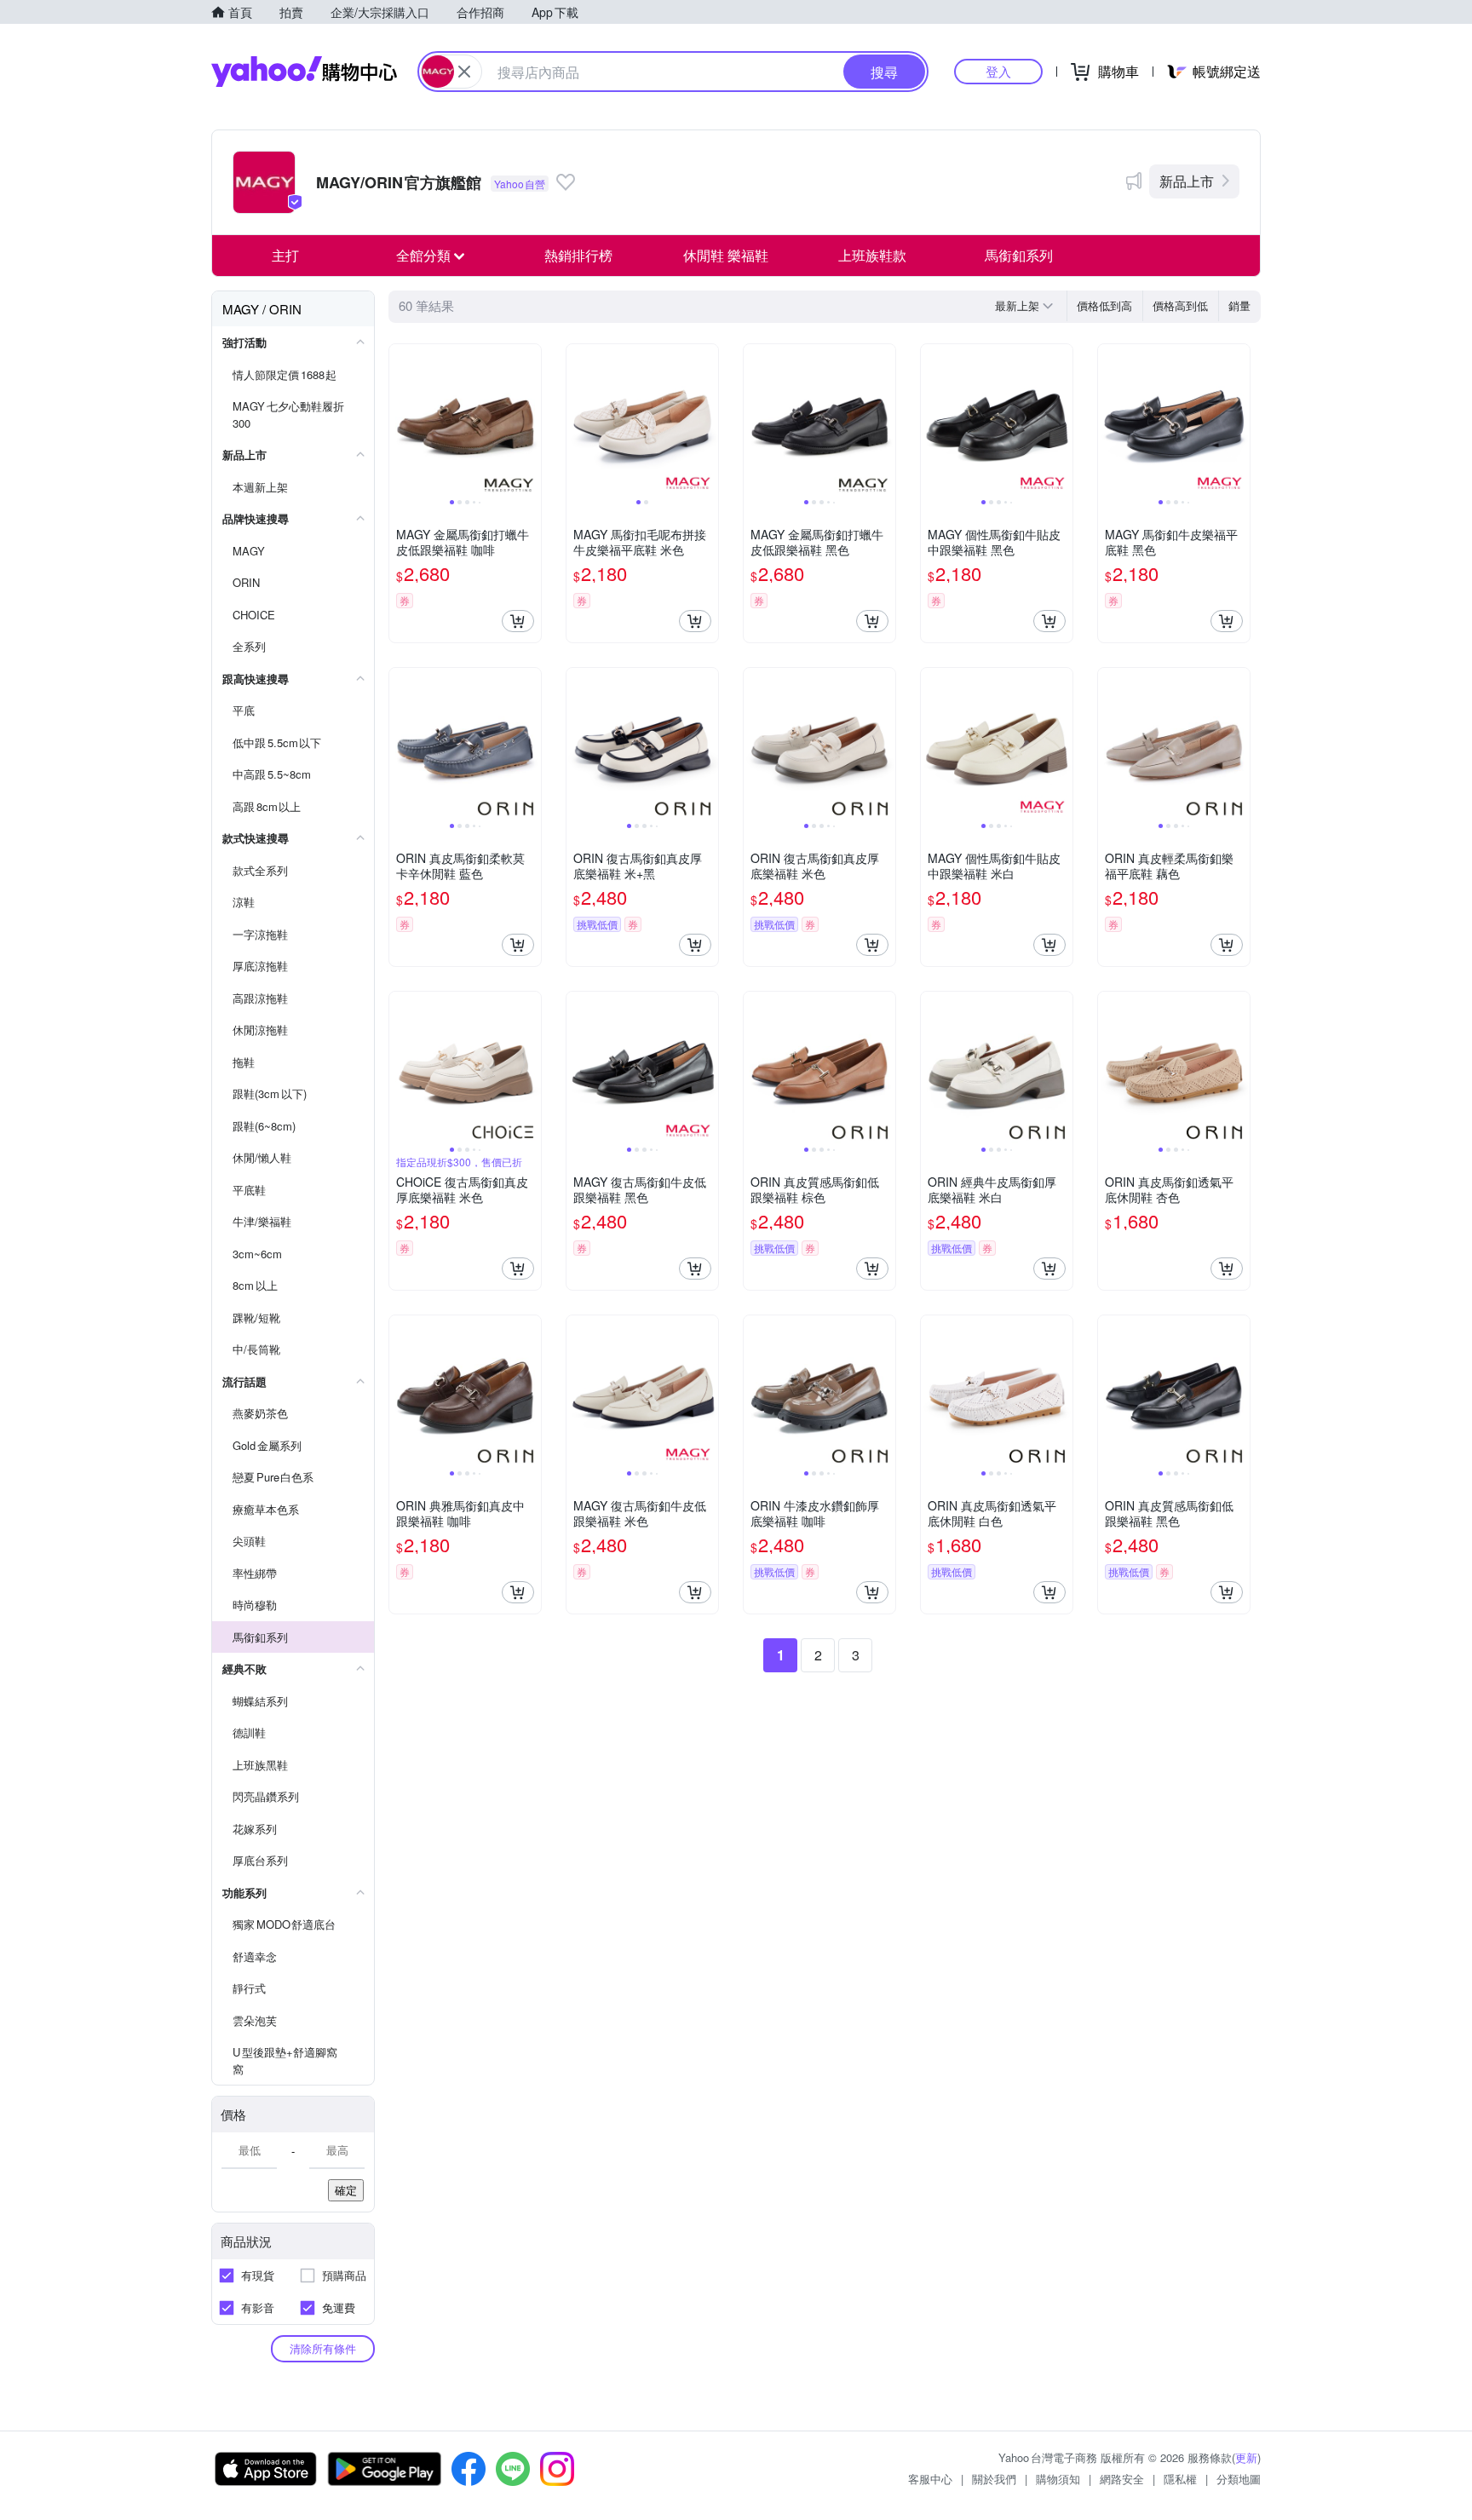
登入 (998, 71)
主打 (285, 255)
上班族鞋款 (872, 255)
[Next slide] (530, 420)
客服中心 (930, 2479)
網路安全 (1122, 2479)
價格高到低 (1180, 305)
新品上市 (1187, 181)
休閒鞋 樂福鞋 (726, 255)
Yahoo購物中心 (304, 72)
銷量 (1239, 305)
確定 (346, 2190)
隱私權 (1180, 2479)
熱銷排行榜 (578, 255)
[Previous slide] (400, 420)
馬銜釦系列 (1019, 255)
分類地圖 (1239, 2479)
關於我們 (994, 2479)
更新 (1246, 2457)
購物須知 (1058, 2479)
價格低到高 (1104, 305)
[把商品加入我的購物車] (518, 621)
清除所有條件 (323, 2348)
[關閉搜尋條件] (464, 72)
